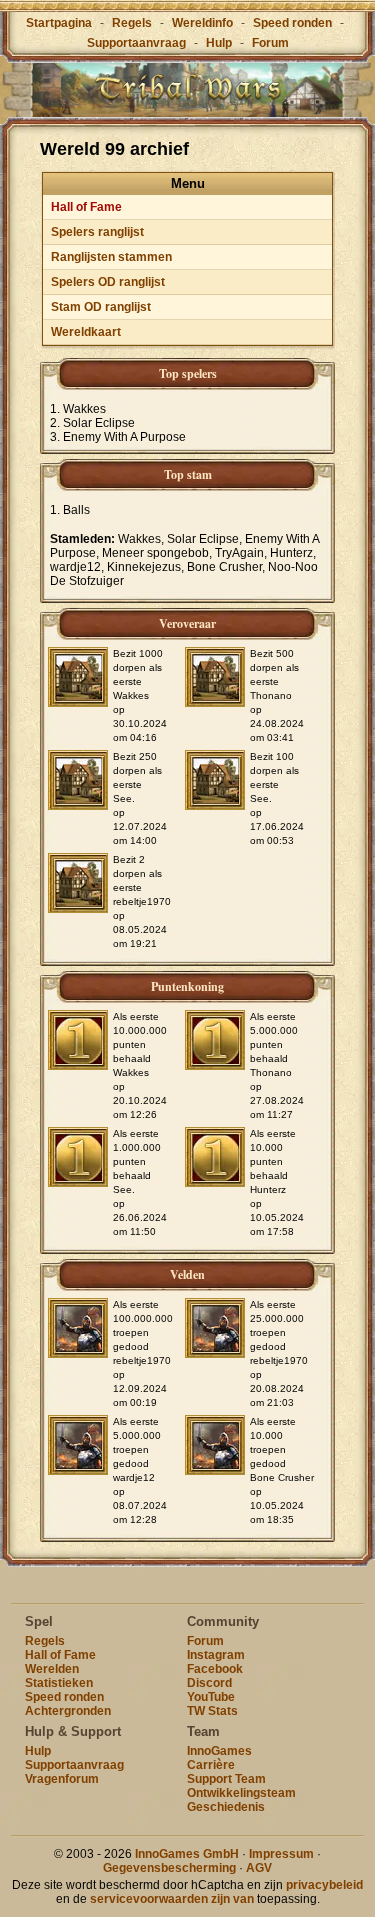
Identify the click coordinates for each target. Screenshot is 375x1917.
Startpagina (59, 23)
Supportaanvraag (136, 43)
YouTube (211, 1697)
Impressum (281, 1854)
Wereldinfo (202, 23)
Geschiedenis (226, 1807)
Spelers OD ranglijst (108, 282)
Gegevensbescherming (169, 1868)
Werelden (52, 1669)
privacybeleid (324, 1885)
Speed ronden (292, 23)
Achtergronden (68, 1711)
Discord (209, 1683)
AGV (259, 1868)
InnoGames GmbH (187, 1854)
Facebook (215, 1669)
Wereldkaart (86, 332)
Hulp (219, 43)
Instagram (216, 1655)
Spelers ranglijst (97, 232)
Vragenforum (62, 1779)
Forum (270, 43)
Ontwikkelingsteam (241, 1793)
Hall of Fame (86, 207)
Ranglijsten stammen (111, 257)
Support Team (226, 1779)
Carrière (211, 1765)
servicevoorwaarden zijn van (172, 1899)
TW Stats (212, 1711)
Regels (132, 23)
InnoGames (219, 1751)
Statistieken (59, 1683)
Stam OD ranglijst (101, 307)
